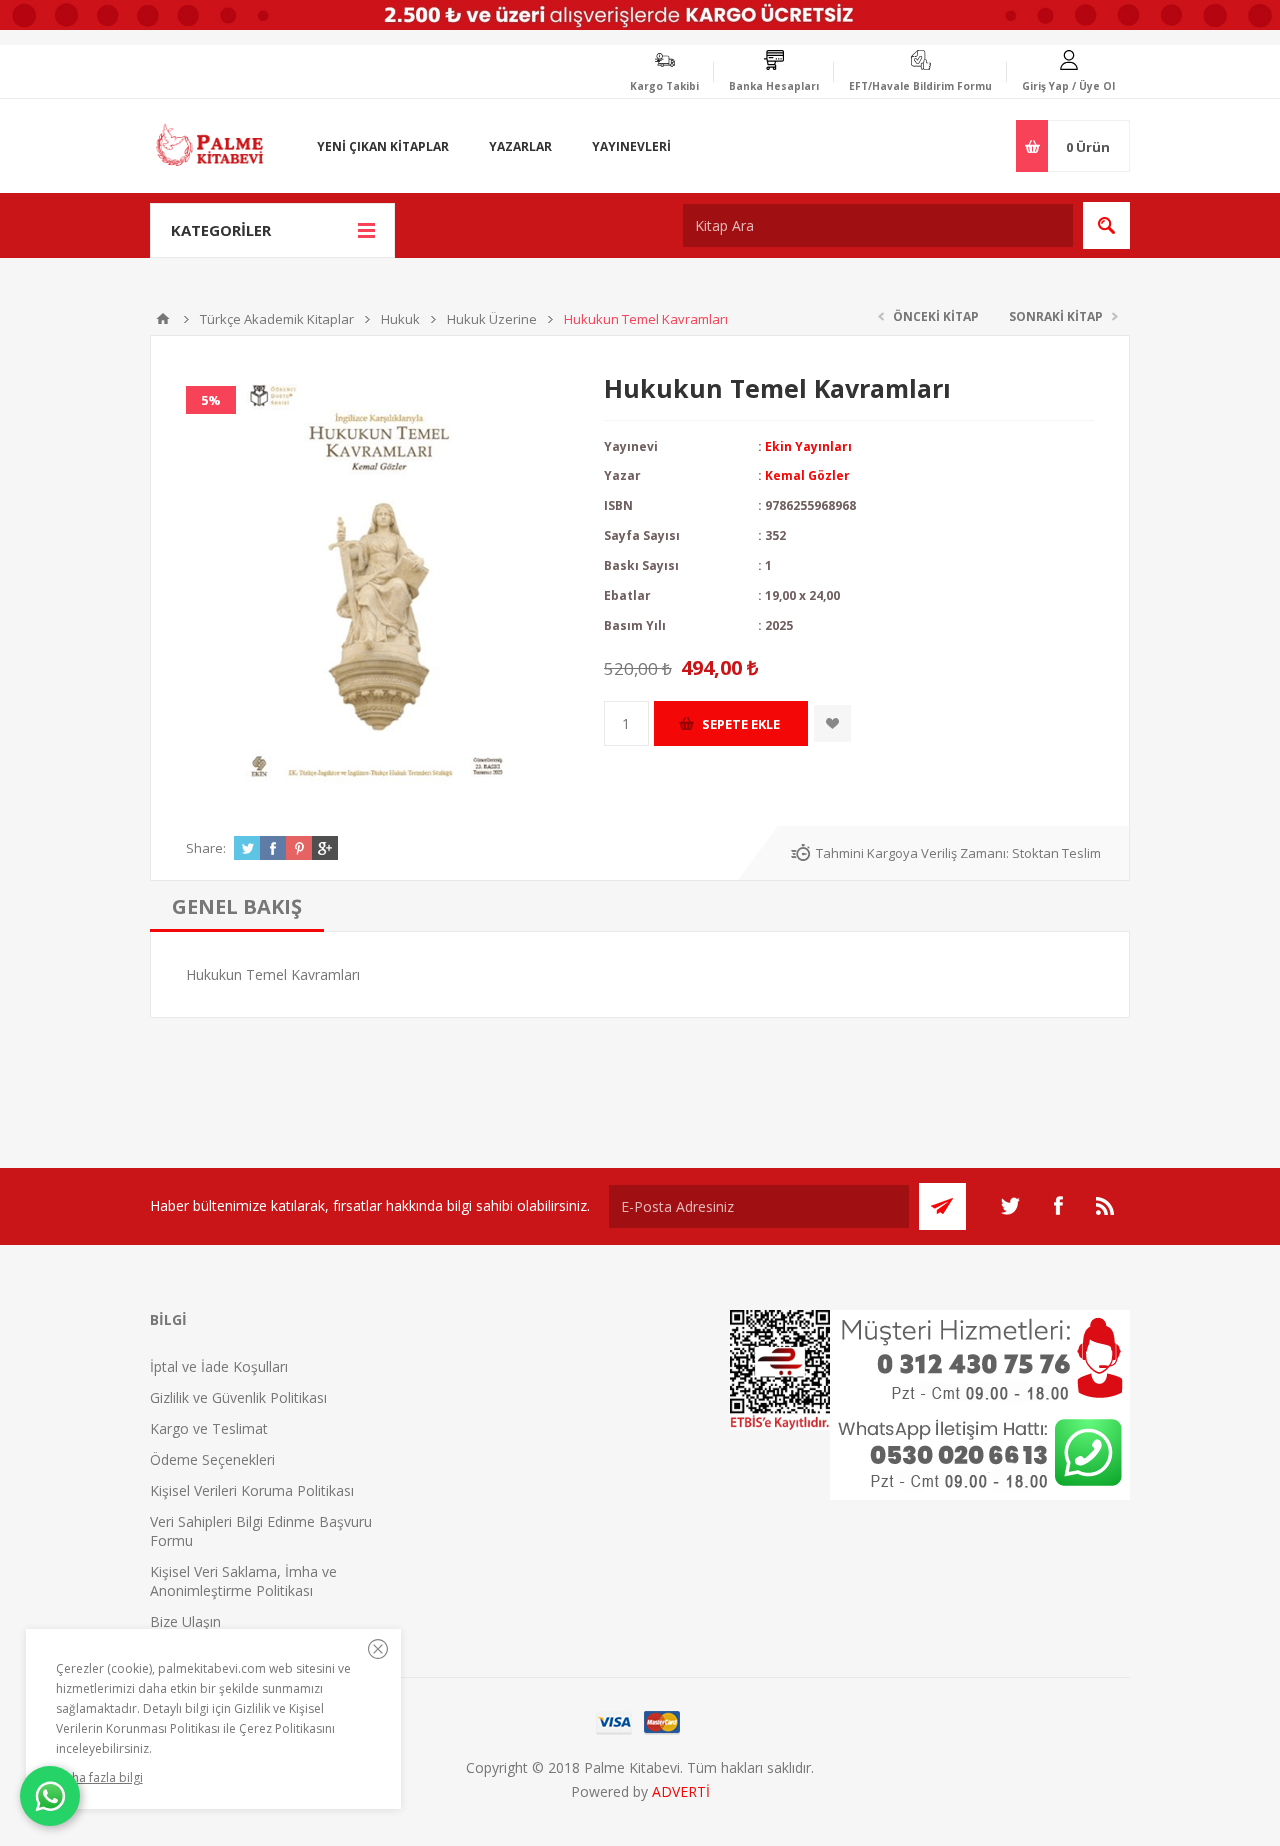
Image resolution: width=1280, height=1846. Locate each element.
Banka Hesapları (774, 86)
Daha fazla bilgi (99, 1777)
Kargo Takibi (664, 86)
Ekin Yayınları (808, 446)
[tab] (237, 906)
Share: (206, 848)
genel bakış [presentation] (237, 906)
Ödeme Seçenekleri (212, 1459)
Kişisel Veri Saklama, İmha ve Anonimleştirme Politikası (243, 1581)
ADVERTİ (681, 1791)
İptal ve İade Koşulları (219, 1366)
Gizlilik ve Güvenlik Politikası (238, 1397)
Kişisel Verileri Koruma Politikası (252, 1490)
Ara (1106, 225)
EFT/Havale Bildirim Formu (920, 86)
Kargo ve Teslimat (209, 1428)
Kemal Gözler (807, 475)
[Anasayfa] (163, 319)
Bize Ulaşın (185, 1621)
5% (211, 400)
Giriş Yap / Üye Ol (1068, 86)
